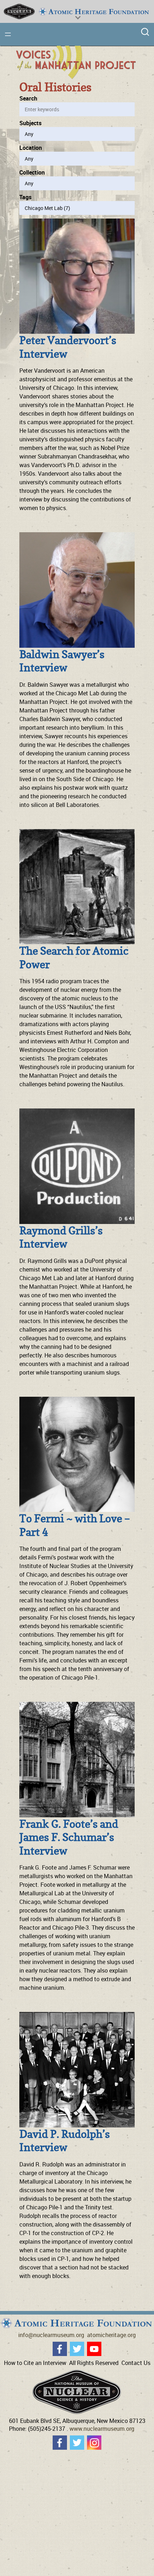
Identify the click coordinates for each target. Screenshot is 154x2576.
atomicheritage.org (111, 2335)
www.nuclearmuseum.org (102, 2429)
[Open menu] (8, 34)
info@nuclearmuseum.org (51, 2335)
